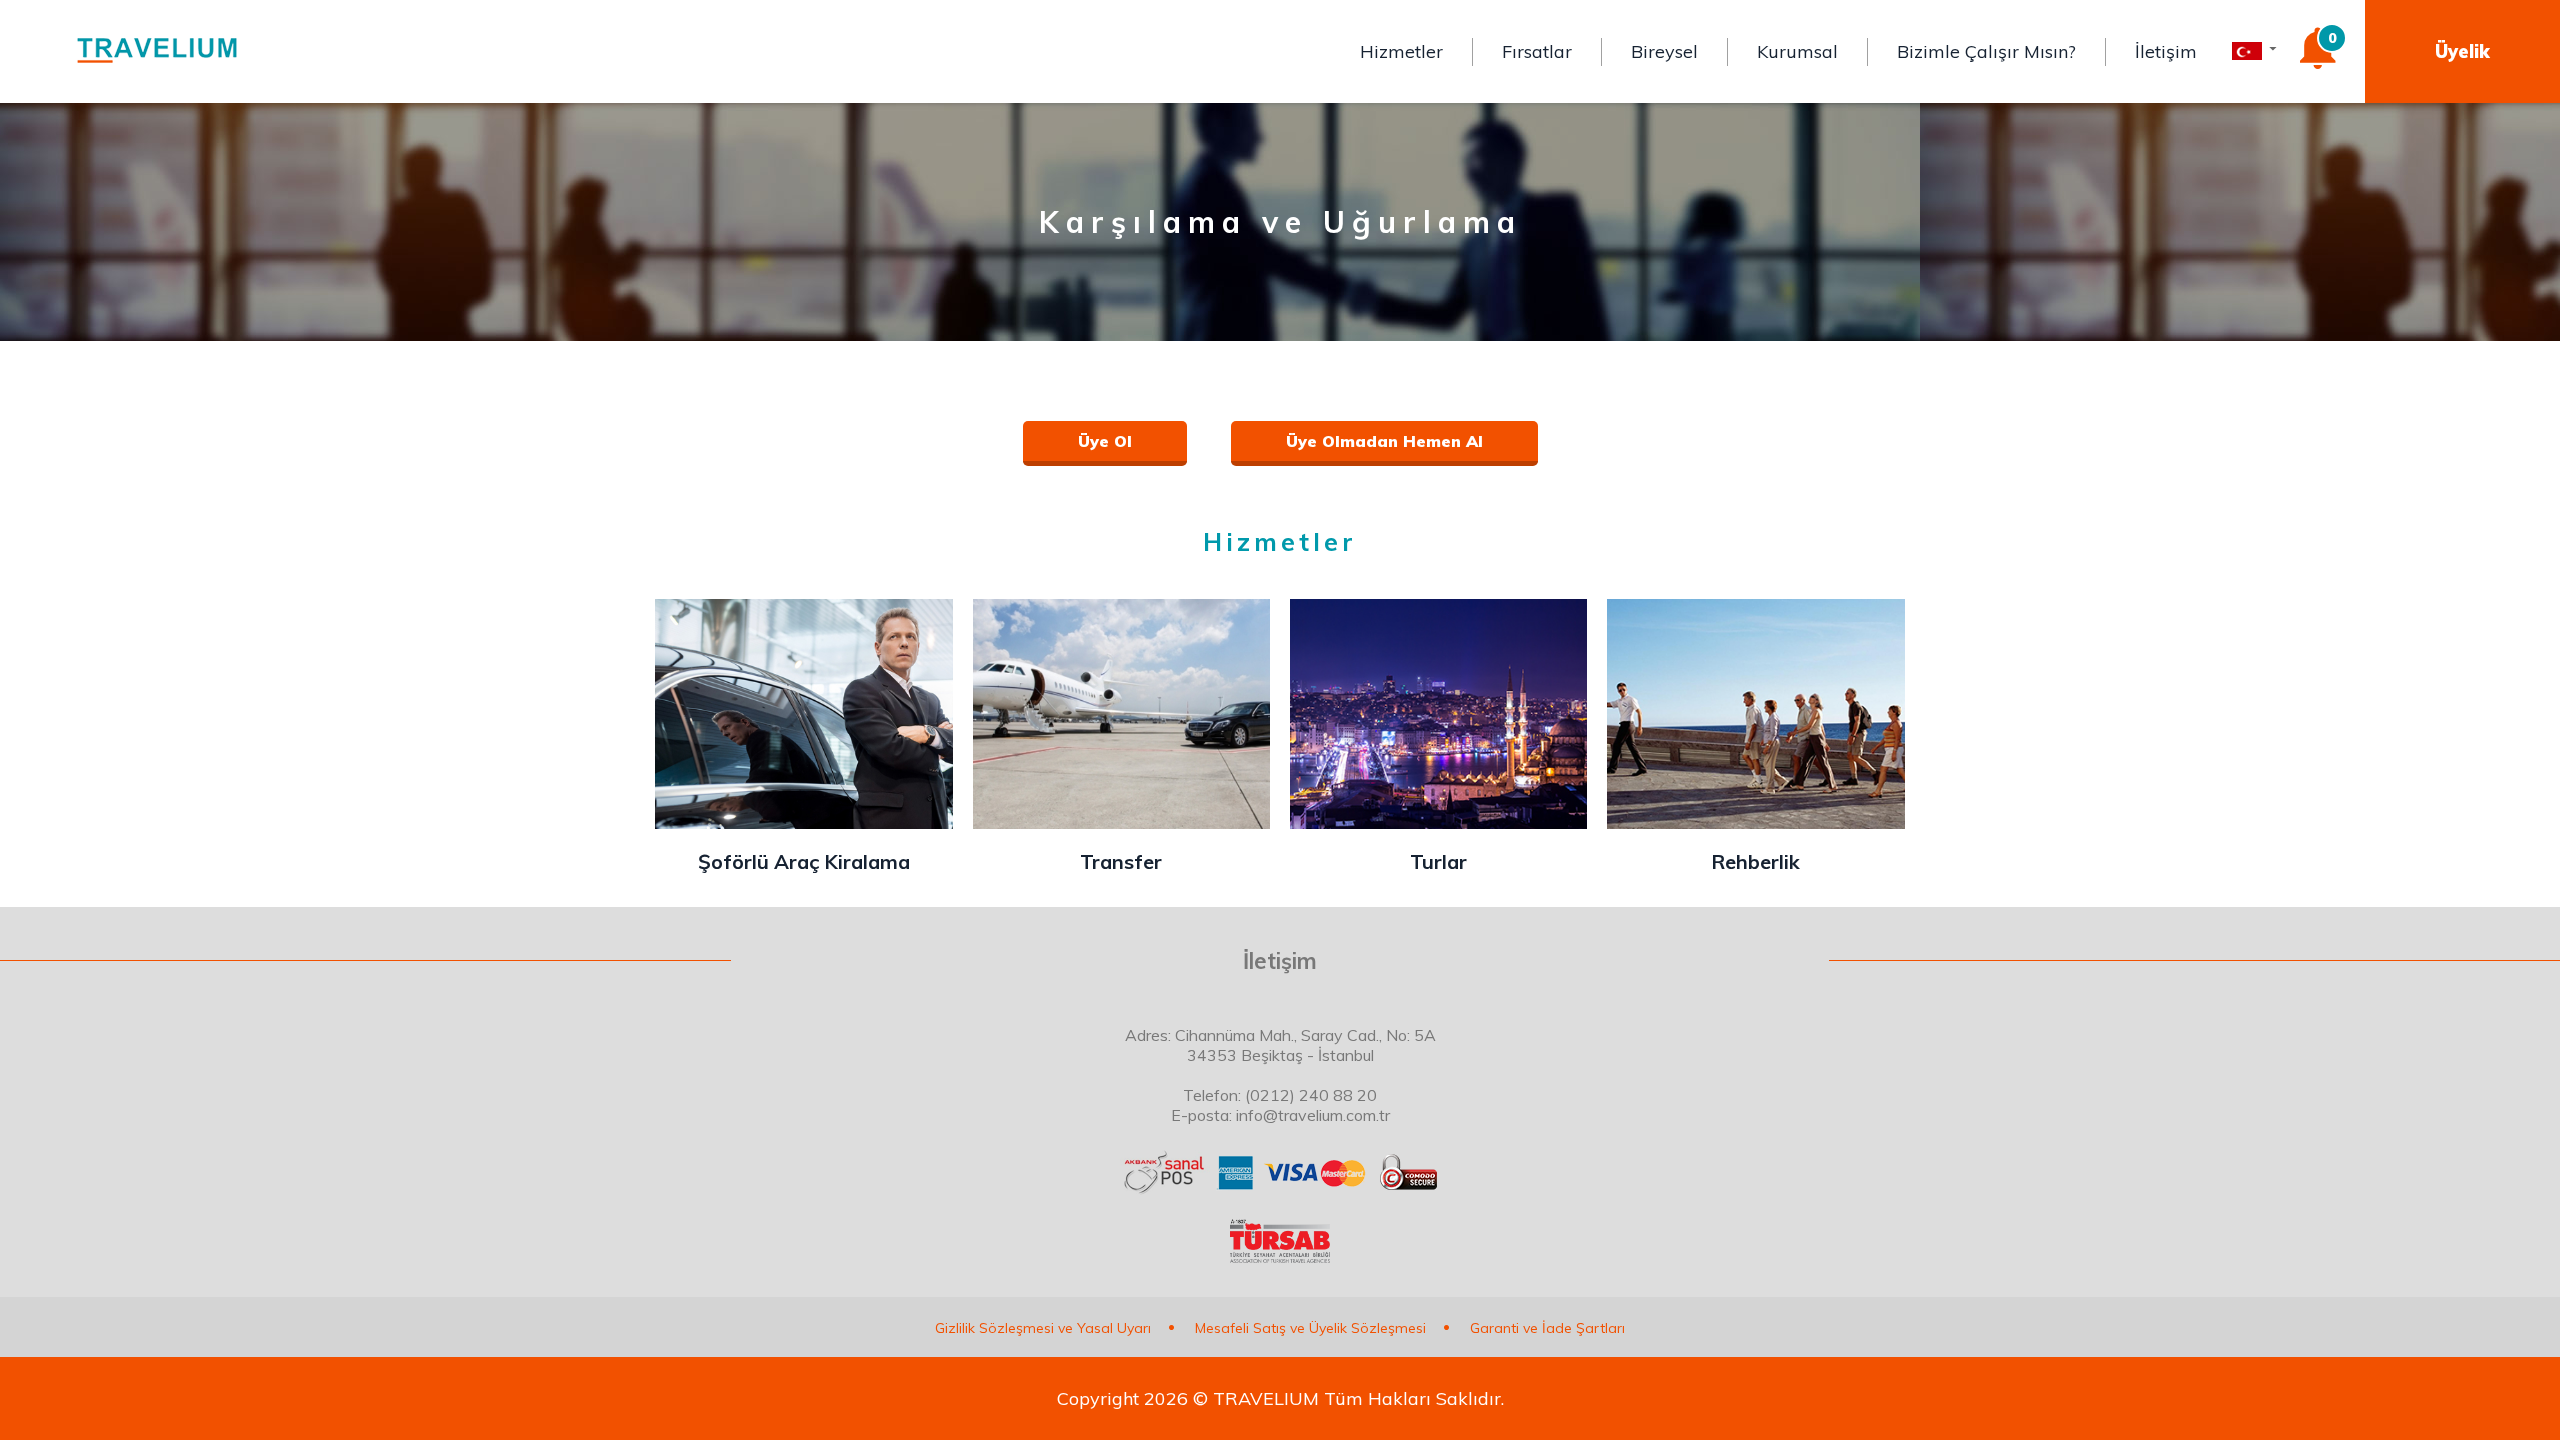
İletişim (2166, 51)
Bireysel (1664, 51)
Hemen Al (1384, 441)
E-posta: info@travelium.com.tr (1280, 1115)
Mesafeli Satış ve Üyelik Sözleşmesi (1310, 1328)
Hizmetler (1401, 51)
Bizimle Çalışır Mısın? (1986, 51)
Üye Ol (1105, 441)
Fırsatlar (1537, 51)
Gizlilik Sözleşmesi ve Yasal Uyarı (1043, 1328)
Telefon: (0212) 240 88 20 (1280, 1095)
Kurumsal (1797, 51)
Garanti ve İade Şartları (1547, 1328)
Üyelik (2462, 51)
